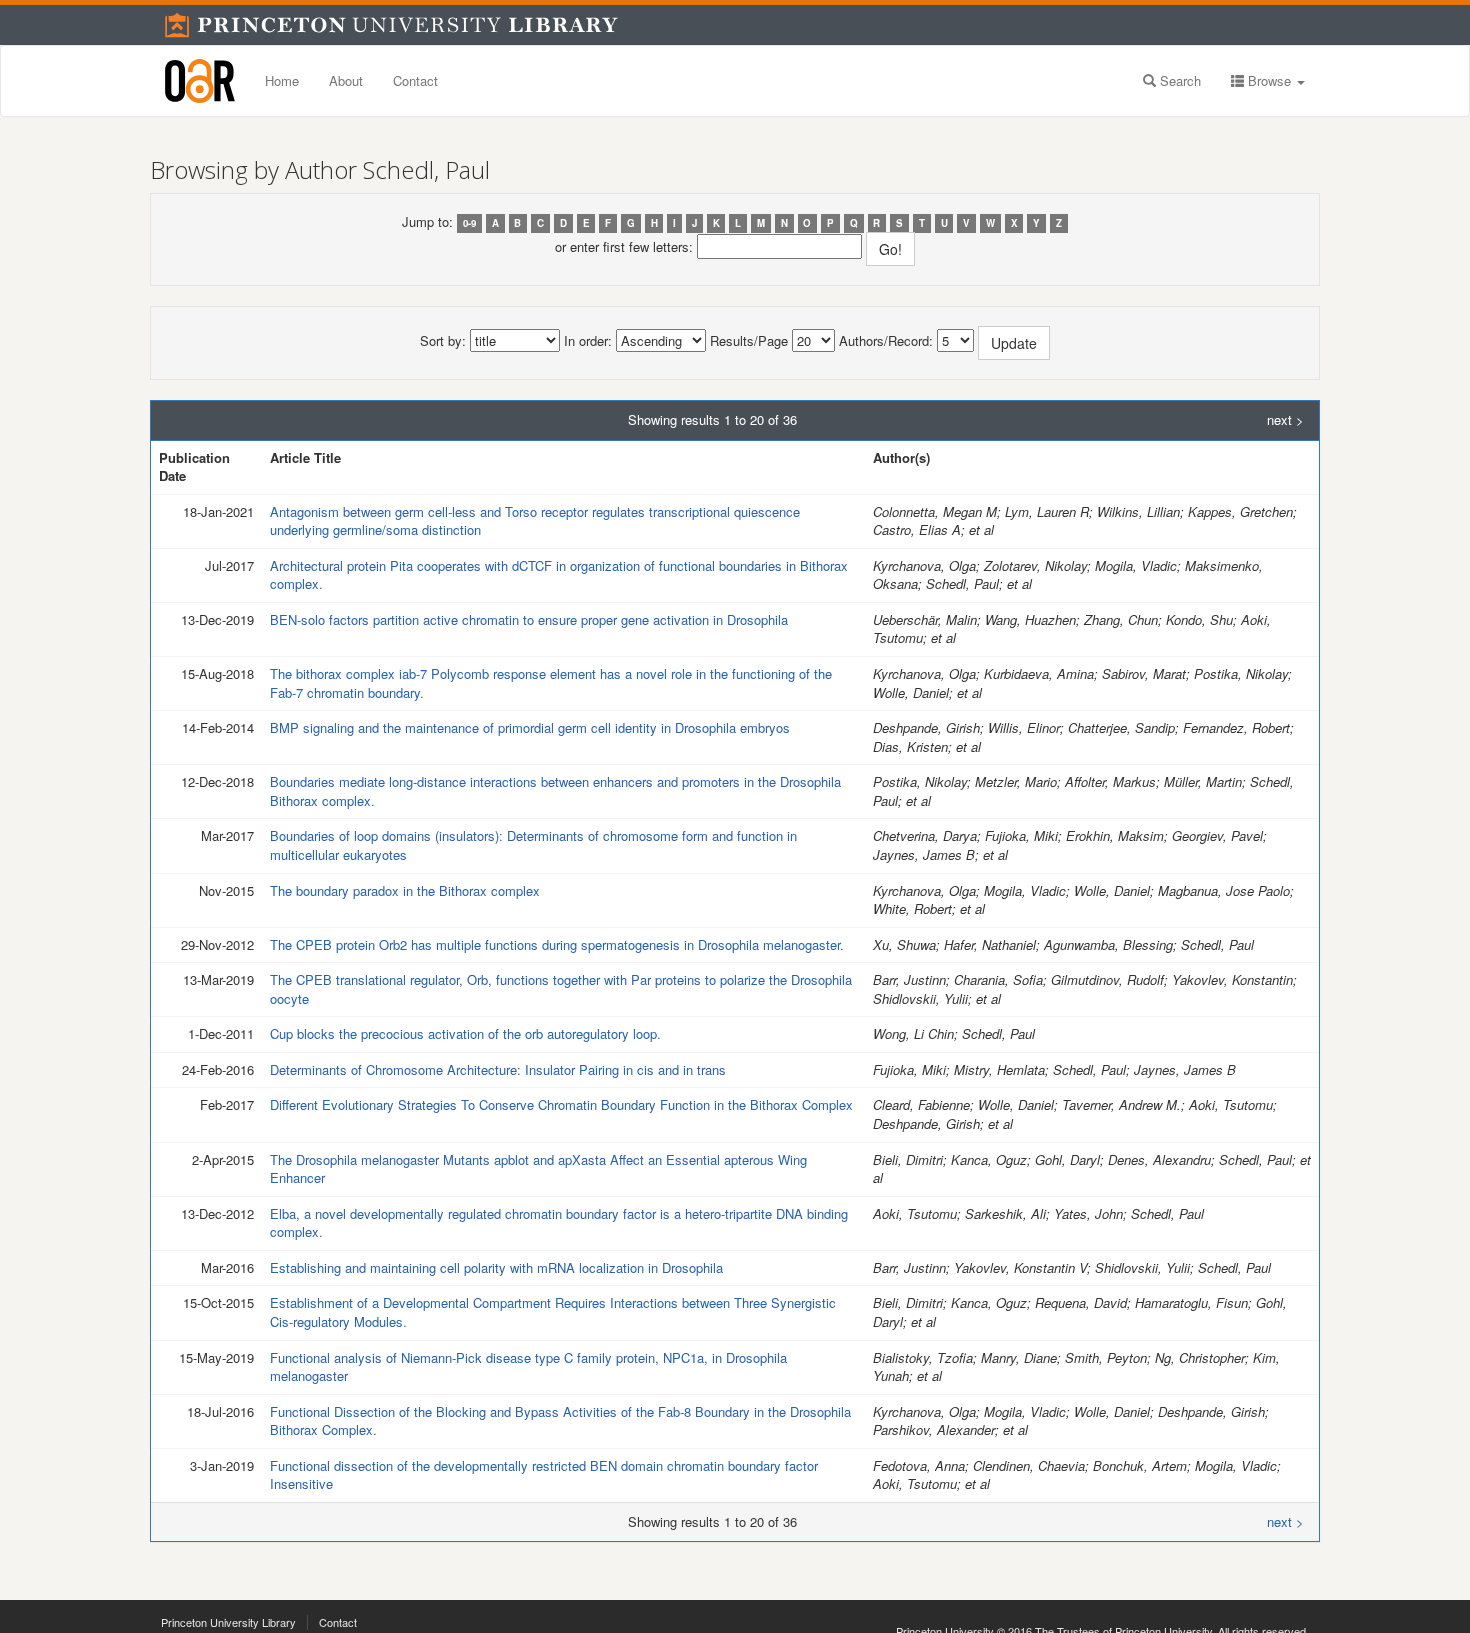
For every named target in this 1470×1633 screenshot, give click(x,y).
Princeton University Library (228, 1622)
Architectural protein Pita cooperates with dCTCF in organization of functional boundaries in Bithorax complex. (559, 575)
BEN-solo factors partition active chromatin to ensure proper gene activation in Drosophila (529, 619)
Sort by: (443, 341)
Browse (1269, 80)
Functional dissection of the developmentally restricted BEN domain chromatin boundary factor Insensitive (544, 1475)
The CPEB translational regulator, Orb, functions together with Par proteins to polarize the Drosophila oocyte (561, 989)
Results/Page (749, 341)
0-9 (469, 223)
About (346, 80)
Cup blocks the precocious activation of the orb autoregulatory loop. (465, 1033)
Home (282, 80)
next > (1285, 420)
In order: (588, 341)
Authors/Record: (886, 341)
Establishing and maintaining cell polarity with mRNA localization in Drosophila (496, 1267)
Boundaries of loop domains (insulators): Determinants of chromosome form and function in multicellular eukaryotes (533, 845)
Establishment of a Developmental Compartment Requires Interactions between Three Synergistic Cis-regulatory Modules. (553, 1312)
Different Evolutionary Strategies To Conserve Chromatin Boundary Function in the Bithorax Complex (561, 1104)
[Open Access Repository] (200, 81)
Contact (415, 80)
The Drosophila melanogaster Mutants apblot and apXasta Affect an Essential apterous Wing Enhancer (538, 1169)
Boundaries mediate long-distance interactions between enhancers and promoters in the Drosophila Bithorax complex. (555, 791)
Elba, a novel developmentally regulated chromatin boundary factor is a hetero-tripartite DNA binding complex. (559, 1223)
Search (1178, 80)
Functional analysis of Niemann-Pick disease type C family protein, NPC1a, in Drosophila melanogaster (528, 1367)
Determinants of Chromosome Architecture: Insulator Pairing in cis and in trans (498, 1069)
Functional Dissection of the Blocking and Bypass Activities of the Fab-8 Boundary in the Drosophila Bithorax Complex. (560, 1421)
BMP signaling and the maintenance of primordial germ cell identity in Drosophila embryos (530, 727)
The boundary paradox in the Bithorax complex (405, 890)
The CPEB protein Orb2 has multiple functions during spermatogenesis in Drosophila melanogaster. (557, 944)
